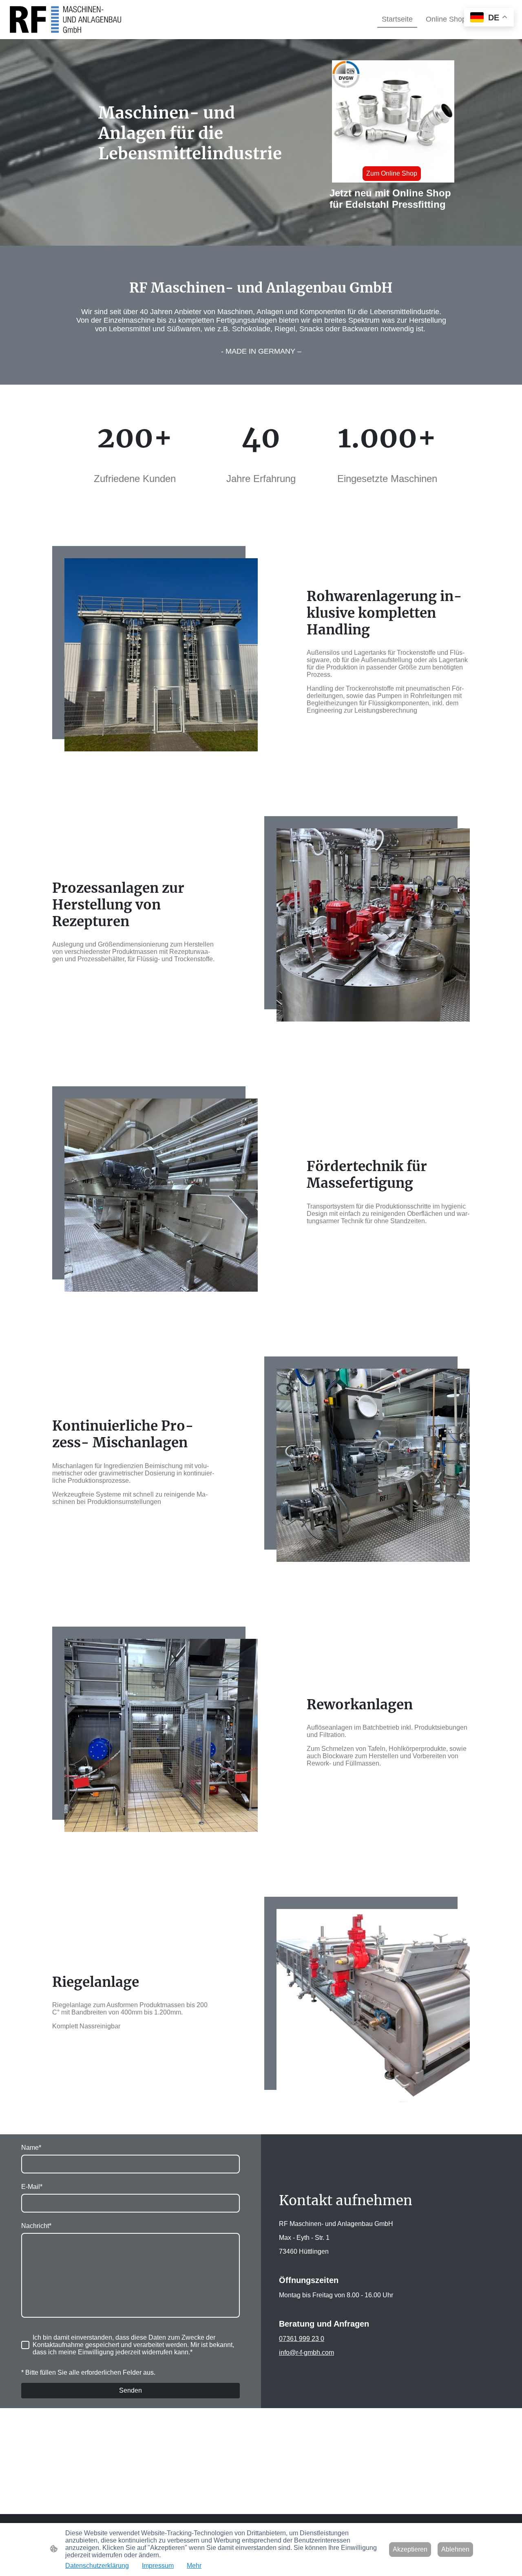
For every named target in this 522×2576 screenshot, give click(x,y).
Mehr (194, 2566)
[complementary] (489, 18)
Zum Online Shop (392, 173)
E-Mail (32, 2187)
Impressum (158, 2566)
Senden (130, 2390)
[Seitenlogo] (65, 20)
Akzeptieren (410, 2549)
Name (31, 2148)
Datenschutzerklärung (97, 2566)
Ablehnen (455, 2549)
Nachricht (36, 2226)
